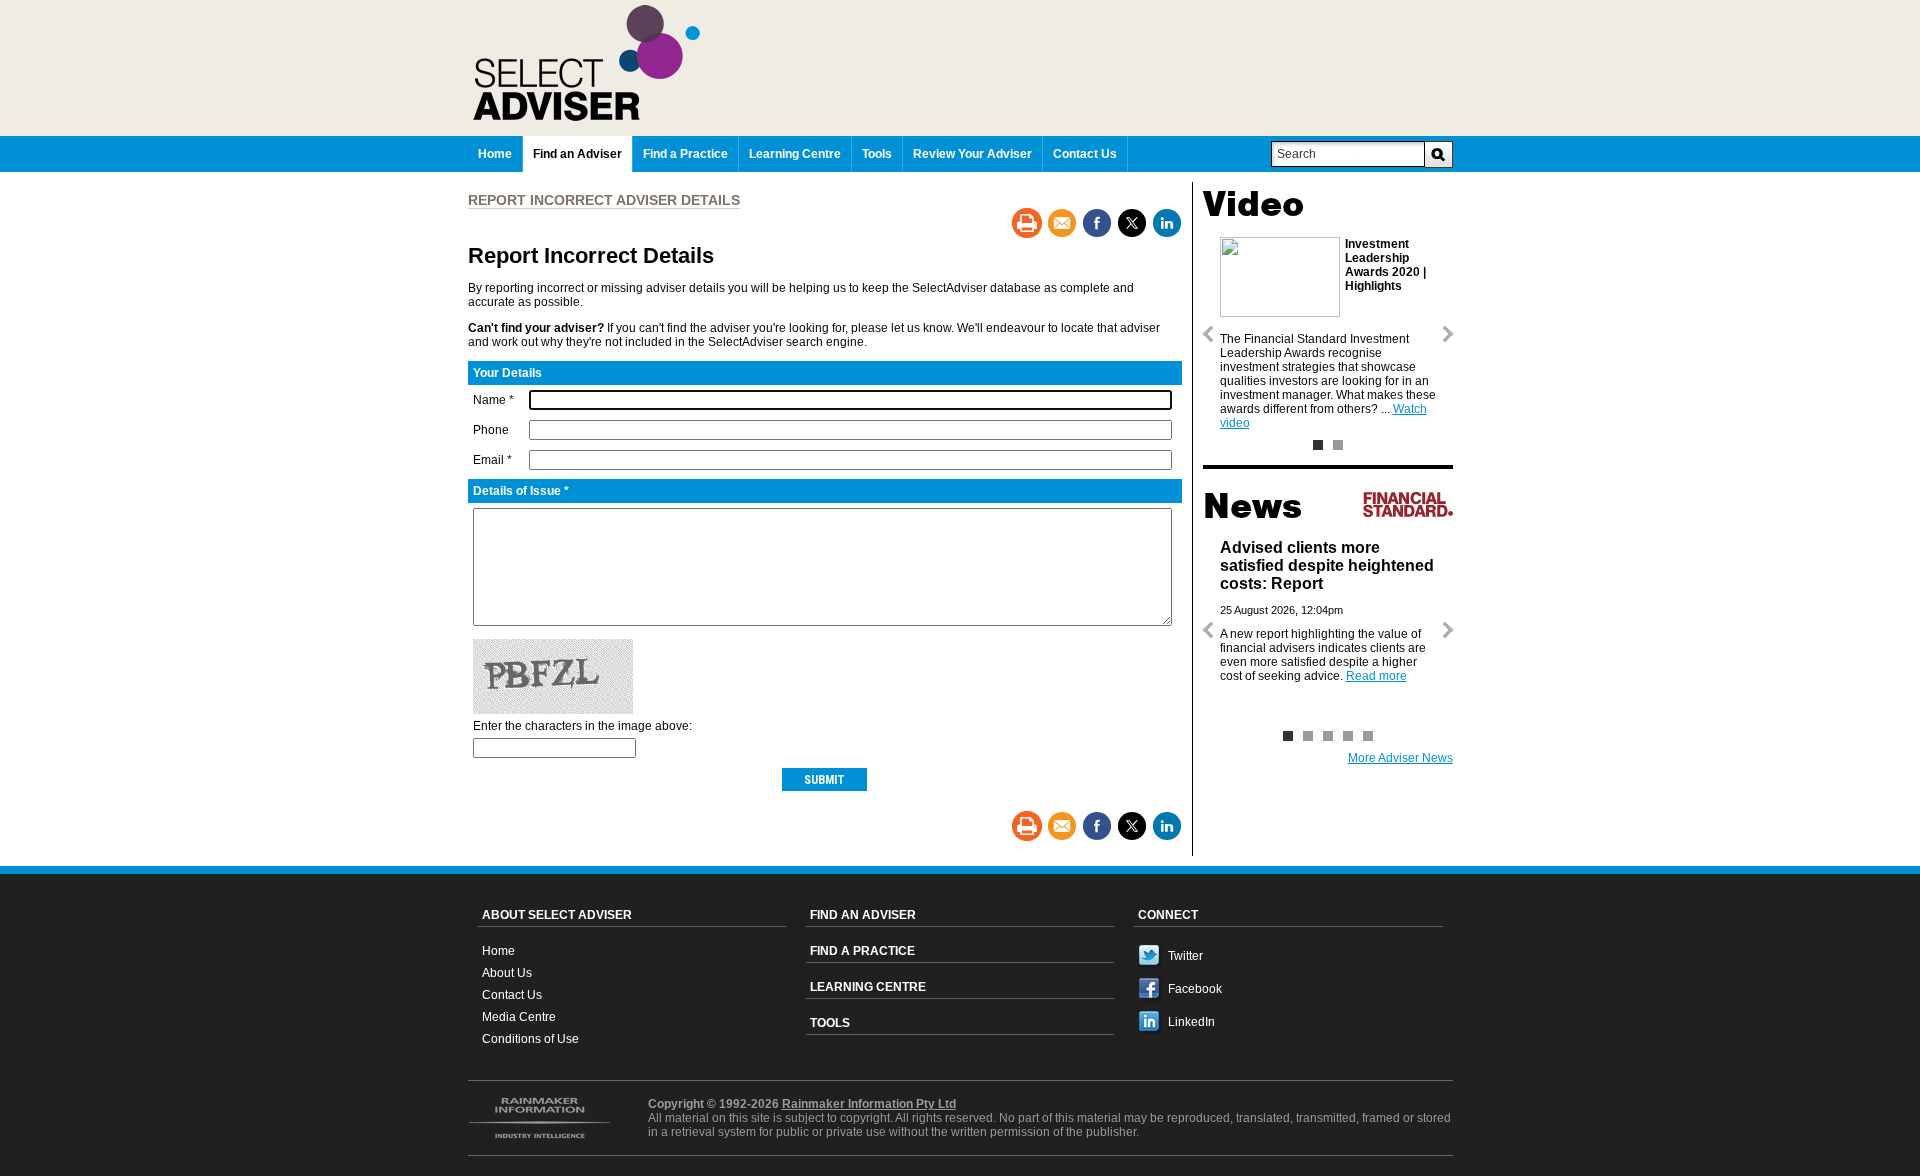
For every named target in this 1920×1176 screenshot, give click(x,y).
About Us (507, 973)
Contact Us (512, 995)
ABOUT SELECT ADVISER (557, 915)
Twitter (1185, 956)
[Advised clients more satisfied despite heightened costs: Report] (1288, 736)
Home (498, 951)
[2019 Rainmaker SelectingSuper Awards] (1338, 445)
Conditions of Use (530, 1039)
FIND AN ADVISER (863, 915)
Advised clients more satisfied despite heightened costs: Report (1327, 565)
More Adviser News (1400, 758)
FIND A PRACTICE (862, 951)
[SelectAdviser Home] (963, 63)
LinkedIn (1191, 1022)
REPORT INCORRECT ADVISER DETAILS (604, 200)
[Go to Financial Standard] (1408, 504)
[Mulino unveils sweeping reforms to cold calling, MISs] (1368, 736)
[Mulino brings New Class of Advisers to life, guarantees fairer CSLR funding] (1348, 736)
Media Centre (519, 1017)
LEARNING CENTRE (868, 987)
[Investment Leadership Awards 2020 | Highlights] (1318, 445)
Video (1253, 204)
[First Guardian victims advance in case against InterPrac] (1308, 736)
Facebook (1195, 989)
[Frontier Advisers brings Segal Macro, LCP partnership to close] (1328, 736)
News (1252, 506)
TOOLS (830, 1023)
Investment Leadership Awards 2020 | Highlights (1385, 265)
